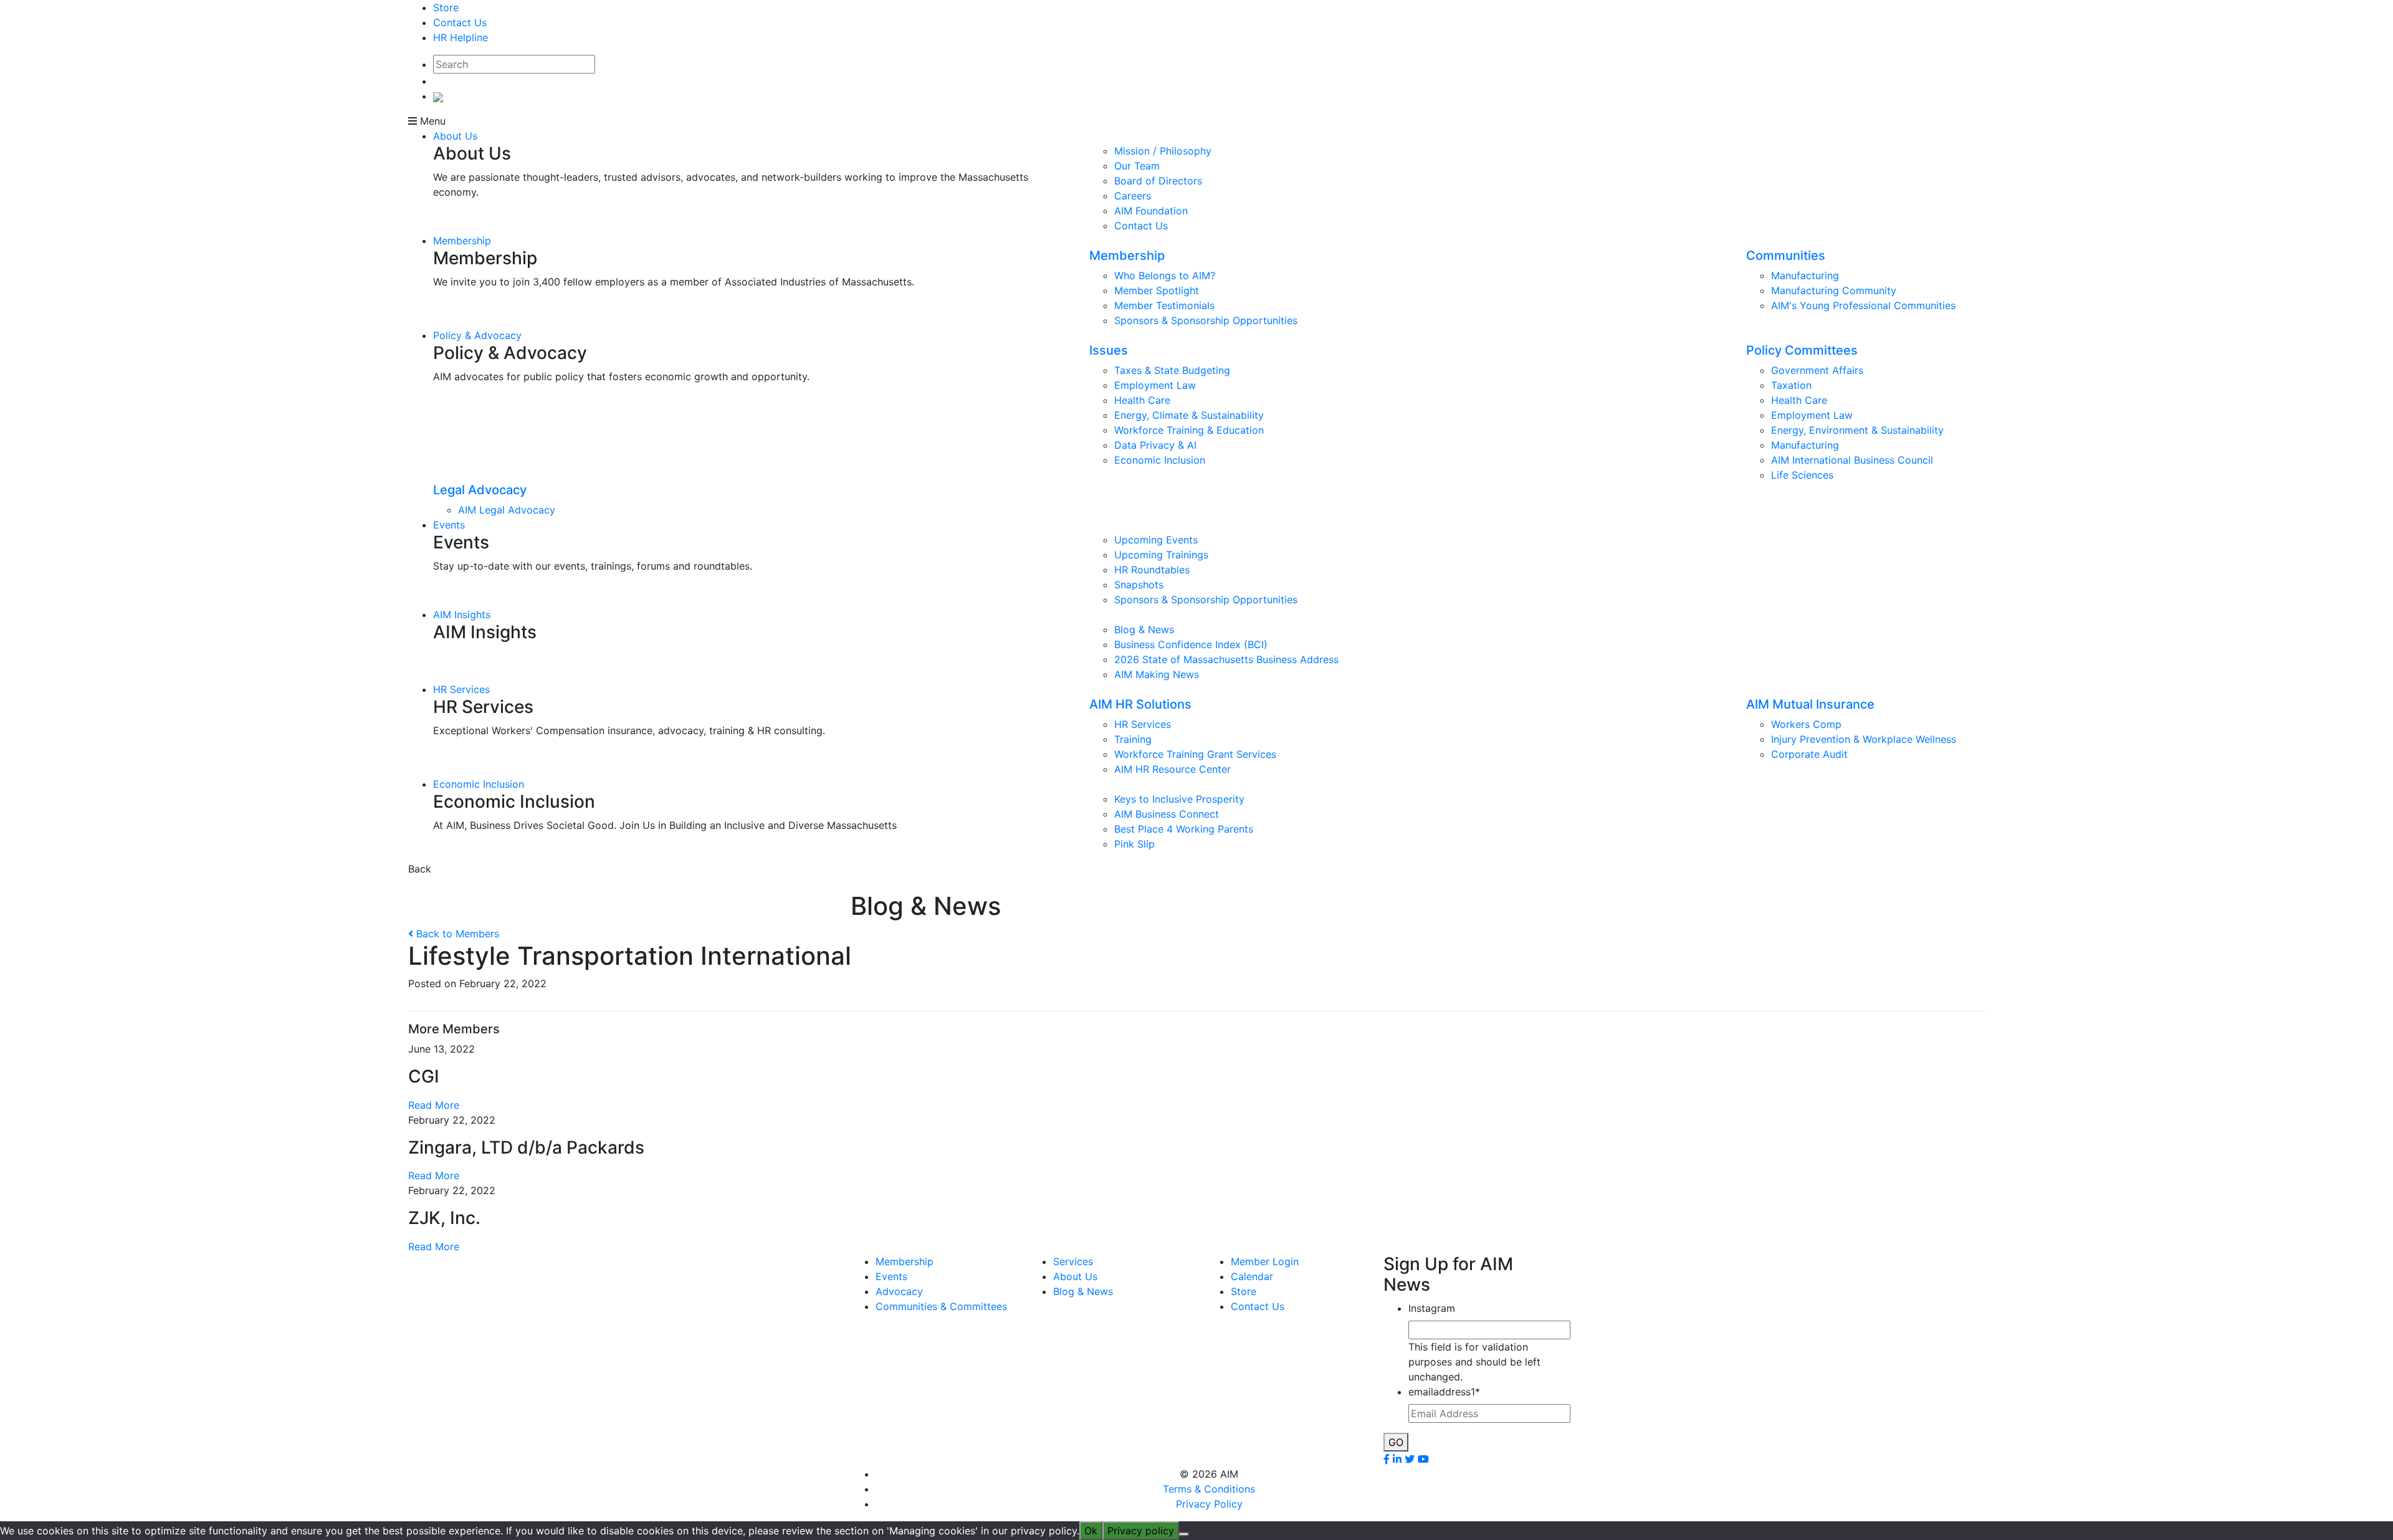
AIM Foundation (1151, 211)
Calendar (1252, 1276)
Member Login (1265, 1261)
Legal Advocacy (480, 490)
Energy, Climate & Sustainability (1189, 415)
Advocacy (899, 1291)
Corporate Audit (1809, 754)
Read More (434, 1105)
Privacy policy (1141, 1531)
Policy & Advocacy (477, 335)
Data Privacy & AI (1155, 445)
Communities (1786, 256)
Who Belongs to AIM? (1165, 275)
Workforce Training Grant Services (1195, 754)
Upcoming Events (1156, 540)
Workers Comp (1806, 724)
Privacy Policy (1209, 1504)
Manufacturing (1805, 275)
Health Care (1142, 400)
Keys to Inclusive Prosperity (1179, 799)
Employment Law (1155, 385)
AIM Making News (1157, 674)
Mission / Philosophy (1163, 151)
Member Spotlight (1157, 290)
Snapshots (1139, 585)
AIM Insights (462, 615)
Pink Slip (1134, 844)
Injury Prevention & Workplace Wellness (1864, 739)
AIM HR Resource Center (1173, 769)
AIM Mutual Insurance (1810, 704)
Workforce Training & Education (1189, 430)
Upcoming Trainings (1161, 555)
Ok (1091, 1531)
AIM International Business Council (1852, 460)
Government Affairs (1817, 370)
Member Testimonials (1164, 305)
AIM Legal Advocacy (507, 510)
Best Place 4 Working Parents (1184, 829)
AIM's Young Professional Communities (1863, 305)
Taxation (1791, 385)
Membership (462, 241)
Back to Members (456, 934)
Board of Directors (1158, 181)
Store (446, 7)
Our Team (1137, 166)
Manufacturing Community (1834, 290)
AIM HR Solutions (1140, 704)
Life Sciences (1802, 475)
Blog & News (1144, 629)
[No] (1184, 1534)
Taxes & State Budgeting (1172, 370)
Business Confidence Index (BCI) (1191, 644)
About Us (455, 136)
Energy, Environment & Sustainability (1857, 430)
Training (1133, 739)
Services (1073, 1261)
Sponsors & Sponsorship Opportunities (1206, 320)
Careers (1133, 196)
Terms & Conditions (1209, 1489)
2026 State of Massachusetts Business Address (1226, 659)
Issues (1109, 350)
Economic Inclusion (1160, 460)
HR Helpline (461, 37)
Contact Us (460, 22)
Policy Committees (1802, 350)
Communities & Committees (941, 1306)
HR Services (461, 689)
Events (449, 525)
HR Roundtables (1152, 570)
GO (1396, 1442)
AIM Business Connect (1167, 814)
